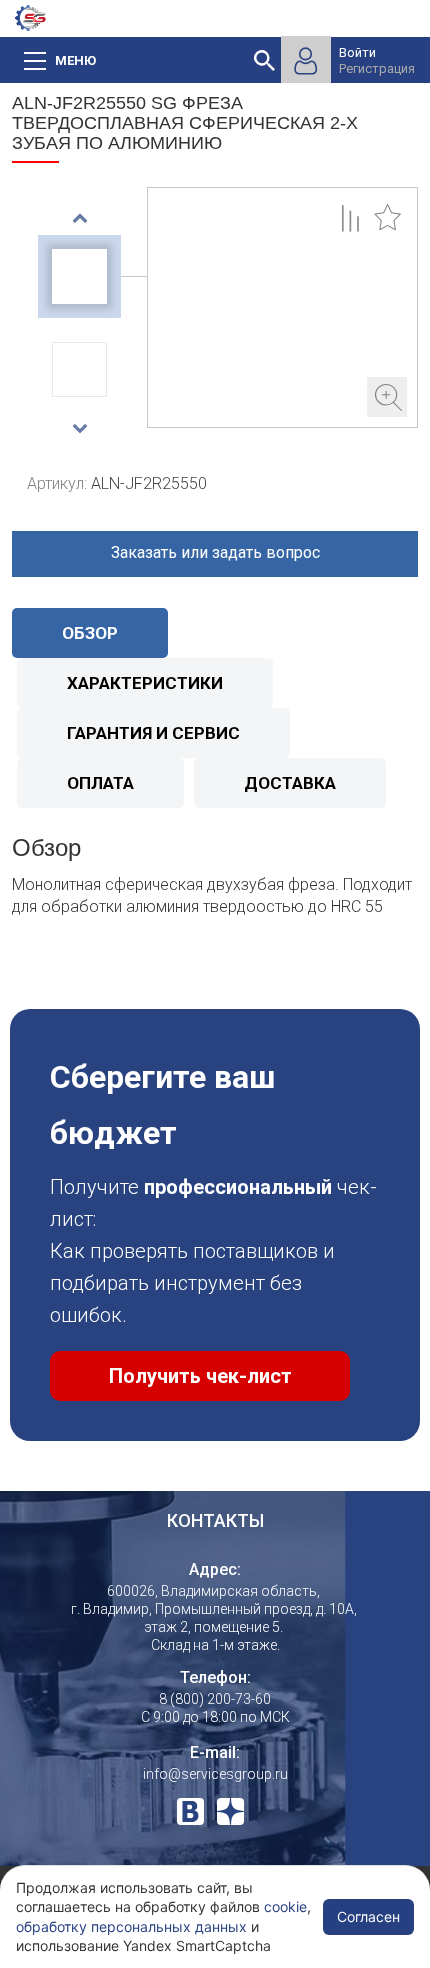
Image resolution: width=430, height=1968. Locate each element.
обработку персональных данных (131, 1926)
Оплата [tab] (100, 783)
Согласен (368, 1916)
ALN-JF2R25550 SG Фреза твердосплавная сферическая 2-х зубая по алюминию (282, 307)
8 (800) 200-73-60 (215, 1699)
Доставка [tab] (290, 783)
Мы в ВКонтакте (190, 1811)
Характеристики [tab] (145, 683)
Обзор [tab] (90, 633)
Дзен (230, 1811)
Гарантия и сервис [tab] (153, 733)
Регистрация (377, 68)
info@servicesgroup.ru (215, 1774)
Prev (79, 218)
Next (79, 428)
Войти (357, 52)
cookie (285, 1906)
